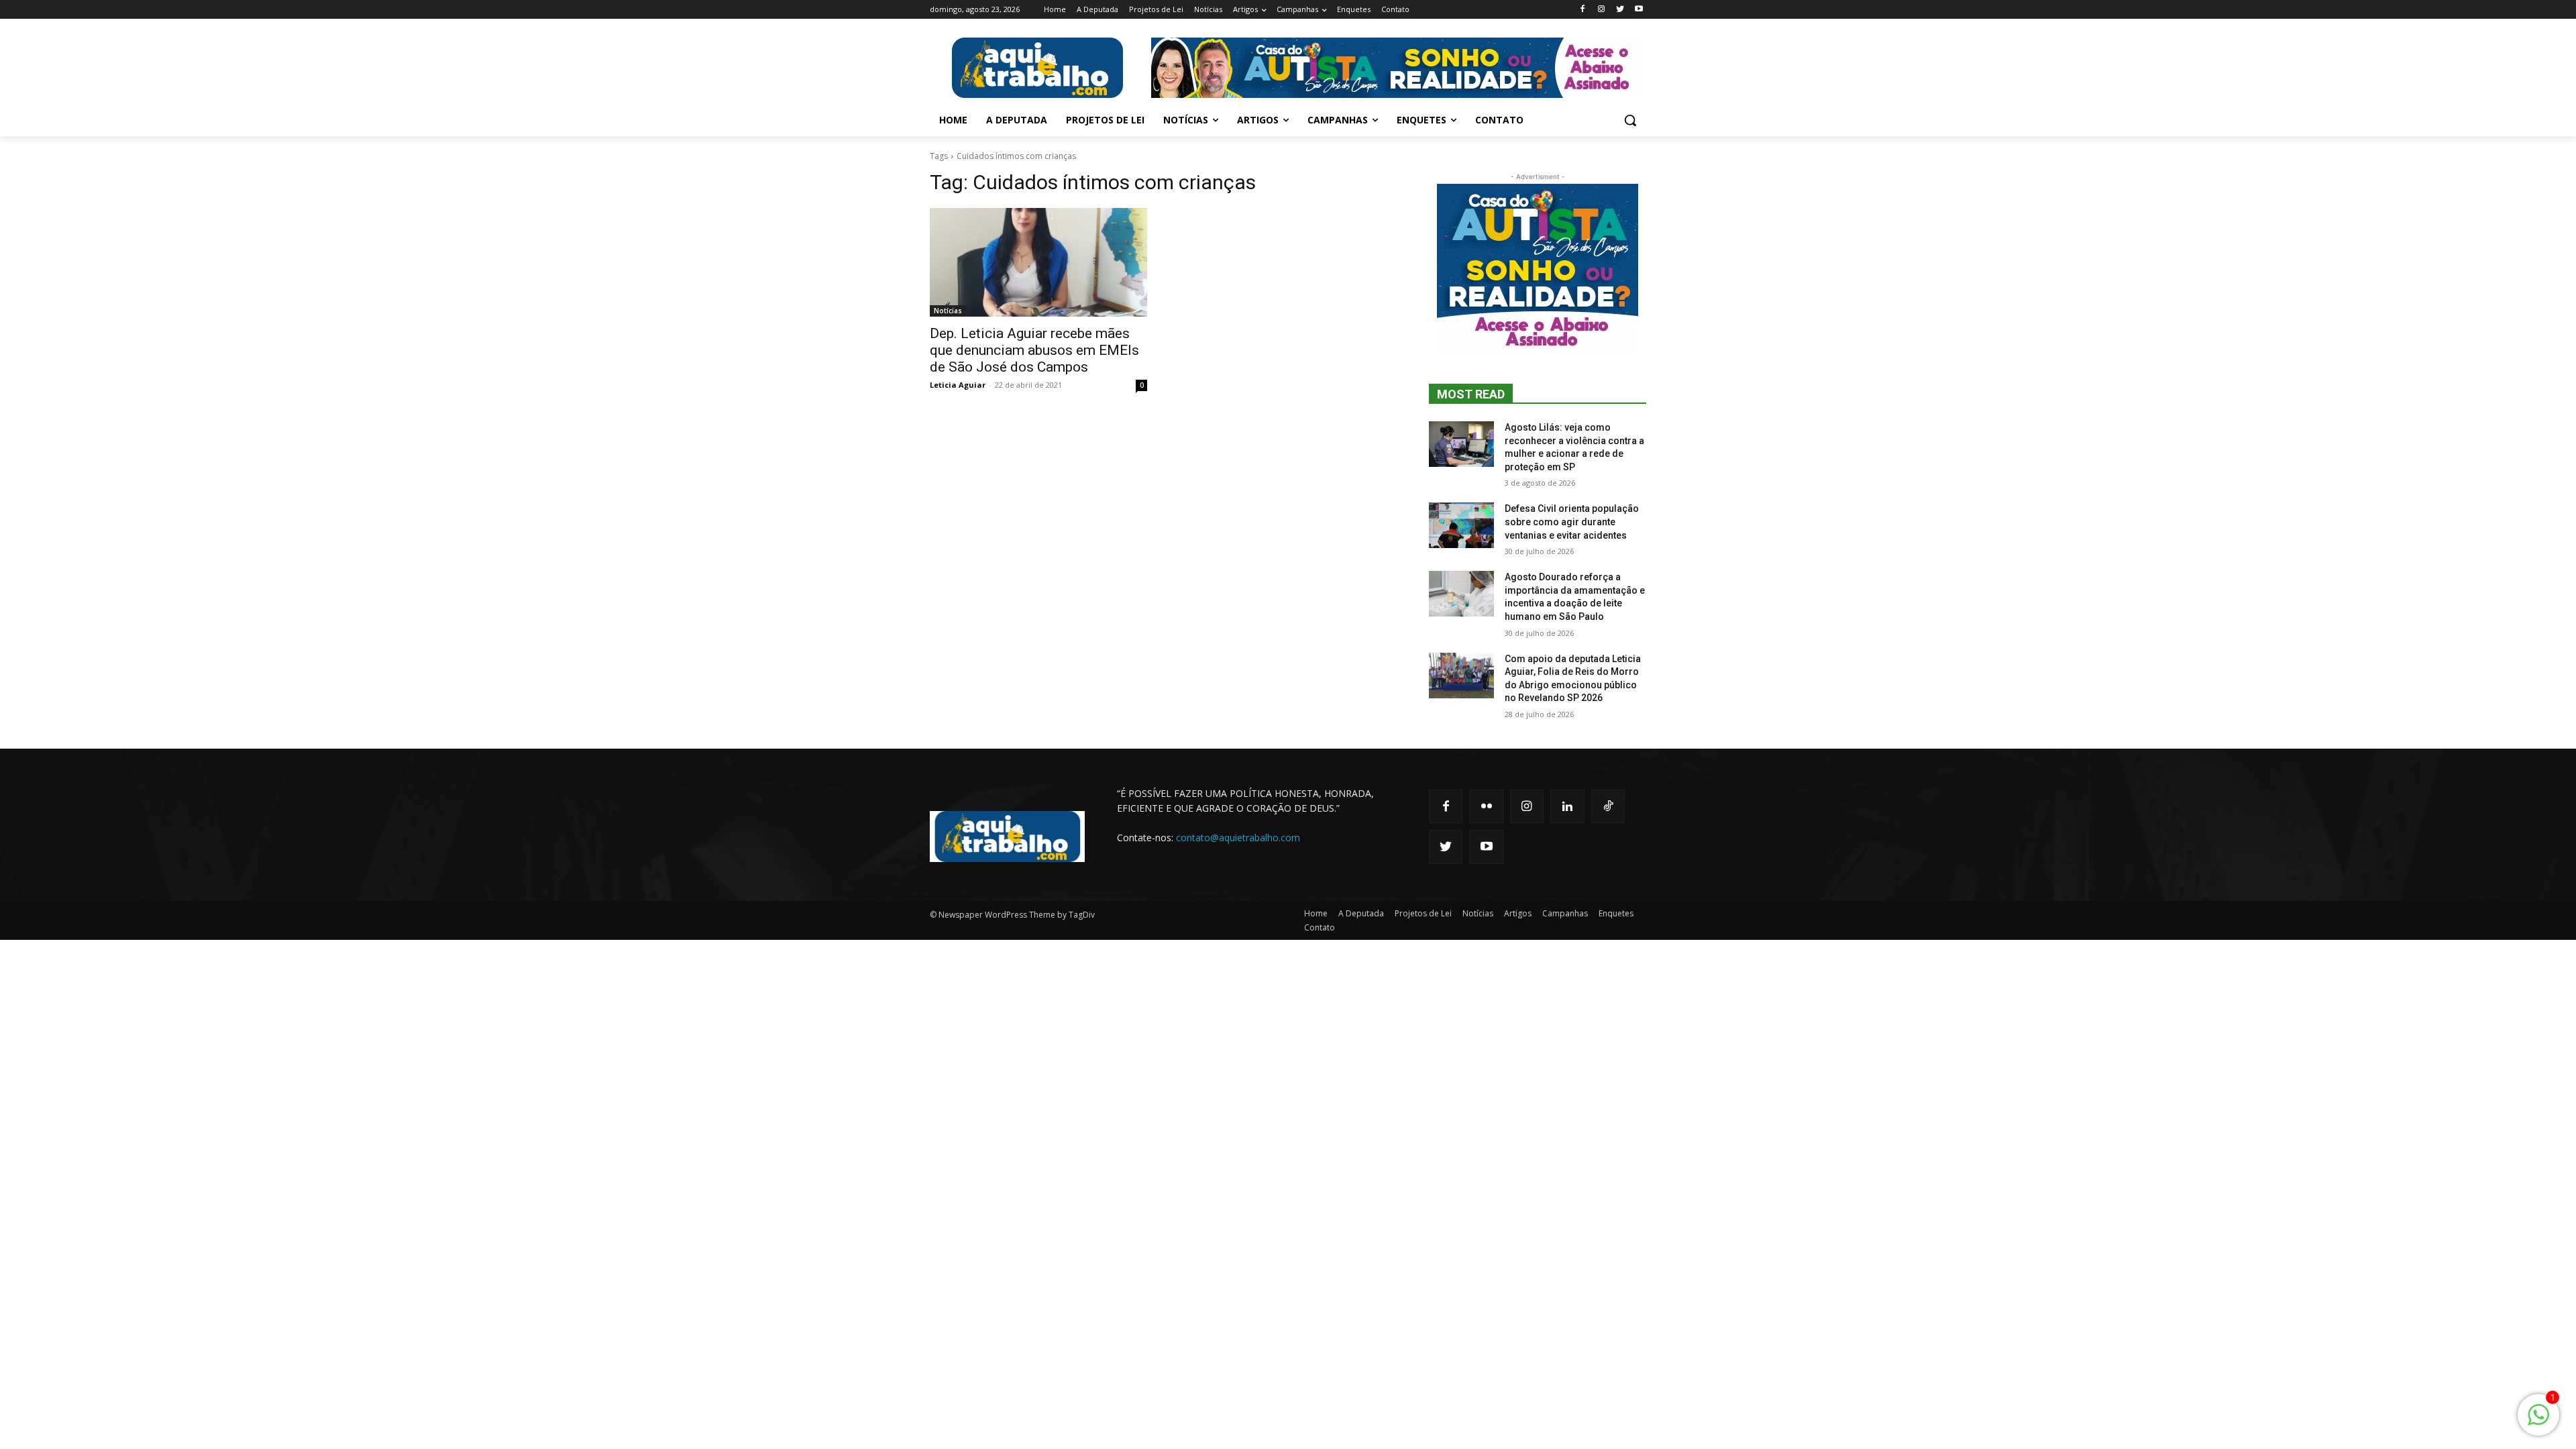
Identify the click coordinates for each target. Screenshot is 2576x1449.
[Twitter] (1620, 10)
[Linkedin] (1567, 806)
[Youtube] (1639, 10)
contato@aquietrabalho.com (1238, 838)
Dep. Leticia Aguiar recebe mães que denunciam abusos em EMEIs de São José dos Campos (1034, 350)
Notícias (948, 311)
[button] (1630, 120)
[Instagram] (1602, 10)
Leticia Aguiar (958, 385)
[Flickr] (1486, 806)
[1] (2538, 1422)
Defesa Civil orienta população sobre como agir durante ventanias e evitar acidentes (1572, 522)
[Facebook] (1583, 10)
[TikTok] (1608, 806)
